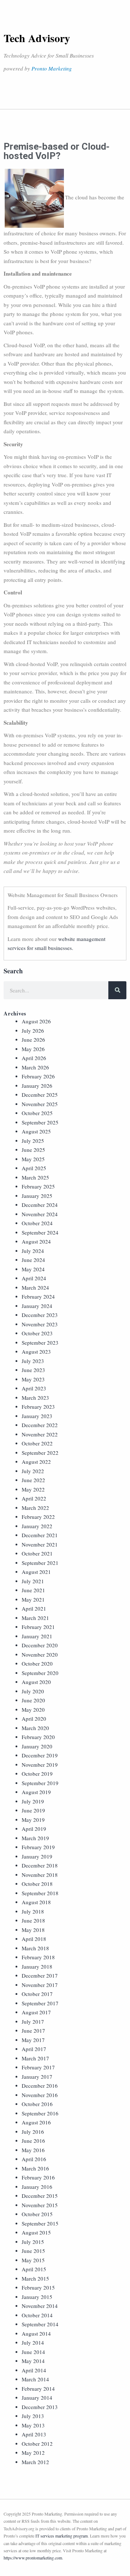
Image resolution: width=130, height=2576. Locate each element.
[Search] (117, 990)
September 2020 (40, 1673)
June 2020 (33, 1700)
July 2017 (33, 2022)
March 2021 (35, 1618)
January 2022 (37, 1526)
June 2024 (33, 1260)
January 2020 (37, 1746)
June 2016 (33, 2141)
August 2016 (36, 2122)
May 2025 (33, 1159)
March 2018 (35, 1948)
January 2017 (37, 2077)
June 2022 (33, 1480)
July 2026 (33, 1031)
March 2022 (35, 1508)
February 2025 (38, 1186)
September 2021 (40, 1563)
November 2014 (40, 2306)
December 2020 (40, 1645)
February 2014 (38, 2389)
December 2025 (40, 1095)
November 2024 (40, 1214)
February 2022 (38, 1517)
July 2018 (33, 1911)
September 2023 (40, 1343)
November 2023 (40, 1324)
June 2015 (33, 2251)
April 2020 (34, 1719)
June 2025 (33, 1150)
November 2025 (40, 1104)
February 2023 (38, 1407)
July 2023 (33, 1361)
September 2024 (40, 1232)
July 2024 (33, 1251)
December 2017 (40, 1975)
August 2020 (36, 1682)
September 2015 (40, 2223)
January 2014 (37, 2398)
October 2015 (37, 2214)
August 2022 (36, 1462)
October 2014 (37, 2315)
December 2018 (40, 1865)
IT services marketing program (62, 2536)
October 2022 (37, 1443)
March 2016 (35, 2168)
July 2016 (33, 2132)
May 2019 (33, 1820)
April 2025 (34, 1168)
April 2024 (34, 1278)
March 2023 (35, 1398)
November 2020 (40, 1654)
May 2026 (33, 1049)
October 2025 (37, 1113)
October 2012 (37, 2444)
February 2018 (38, 1957)
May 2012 (33, 2453)
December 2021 (40, 1535)
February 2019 (38, 1847)
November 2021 (40, 1544)
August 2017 (36, 2012)
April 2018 (34, 1939)
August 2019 (36, 1792)
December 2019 (40, 1755)
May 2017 (33, 2040)
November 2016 (40, 2095)
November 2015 (40, 2205)
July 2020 (33, 1691)
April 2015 (34, 2269)
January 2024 (37, 1306)
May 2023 (33, 1379)
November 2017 (40, 1985)
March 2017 (35, 2058)
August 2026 (36, 1021)
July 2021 (33, 1581)
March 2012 (35, 2462)
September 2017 (40, 2003)
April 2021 (34, 1608)
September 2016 (40, 2113)
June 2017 (33, 2031)
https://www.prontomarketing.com (33, 2558)
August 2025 (36, 1131)
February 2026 (38, 1076)
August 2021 (36, 1572)
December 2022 (40, 1425)
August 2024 (36, 1241)
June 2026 (33, 1040)
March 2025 (35, 1177)
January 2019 (37, 1856)
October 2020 (37, 1663)
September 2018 (40, 1893)
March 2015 (35, 2278)
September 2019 (40, 1783)
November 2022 (40, 1434)
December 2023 (40, 1315)
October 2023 (37, 1333)
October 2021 (37, 1553)
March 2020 (35, 1728)
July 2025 (33, 1141)
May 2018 (33, 1930)
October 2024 (37, 1223)
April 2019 (34, 1829)
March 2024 (35, 1287)
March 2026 (35, 1067)
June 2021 (33, 1590)
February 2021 (38, 1627)
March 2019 (35, 1838)
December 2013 (40, 2407)
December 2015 (40, 2196)
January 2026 (37, 1086)
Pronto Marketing (52, 68)
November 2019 (40, 1765)
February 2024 (38, 1296)
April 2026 (34, 1058)
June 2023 (33, 1370)
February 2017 (38, 2067)
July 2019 (33, 1801)
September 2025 (40, 1122)
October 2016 (37, 2104)
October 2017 (37, 1994)
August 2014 (36, 2333)
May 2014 (33, 2361)
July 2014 (33, 2342)
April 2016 (34, 2159)
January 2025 (37, 1196)
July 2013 (33, 2416)
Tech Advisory (37, 38)
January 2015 (37, 2297)
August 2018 (36, 1902)
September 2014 (40, 2324)
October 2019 (37, 1774)
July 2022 (33, 1471)
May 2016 (33, 2150)
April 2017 (34, 2049)
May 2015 (33, 2260)
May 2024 (33, 1269)
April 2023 (34, 1388)
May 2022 (33, 1489)
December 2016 (40, 2086)
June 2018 (33, 1920)
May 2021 (33, 1599)
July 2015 (33, 2242)
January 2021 (37, 1636)
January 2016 (37, 2187)
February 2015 (38, 2287)
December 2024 (40, 1205)
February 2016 (38, 2177)
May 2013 (33, 2425)
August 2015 (36, 2232)
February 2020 (38, 1737)
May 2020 (33, 1710)
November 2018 (40, 1875)
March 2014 (35, 2379)
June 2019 (33, 1810)
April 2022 (34, 1498)
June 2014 (33, 2352)
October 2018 (37, 1884)
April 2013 (34, 2434)
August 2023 (36, 1352)
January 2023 (37, 1416)
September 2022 (40, 1453)
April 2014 (34, 2370)
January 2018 (37, 1966)
